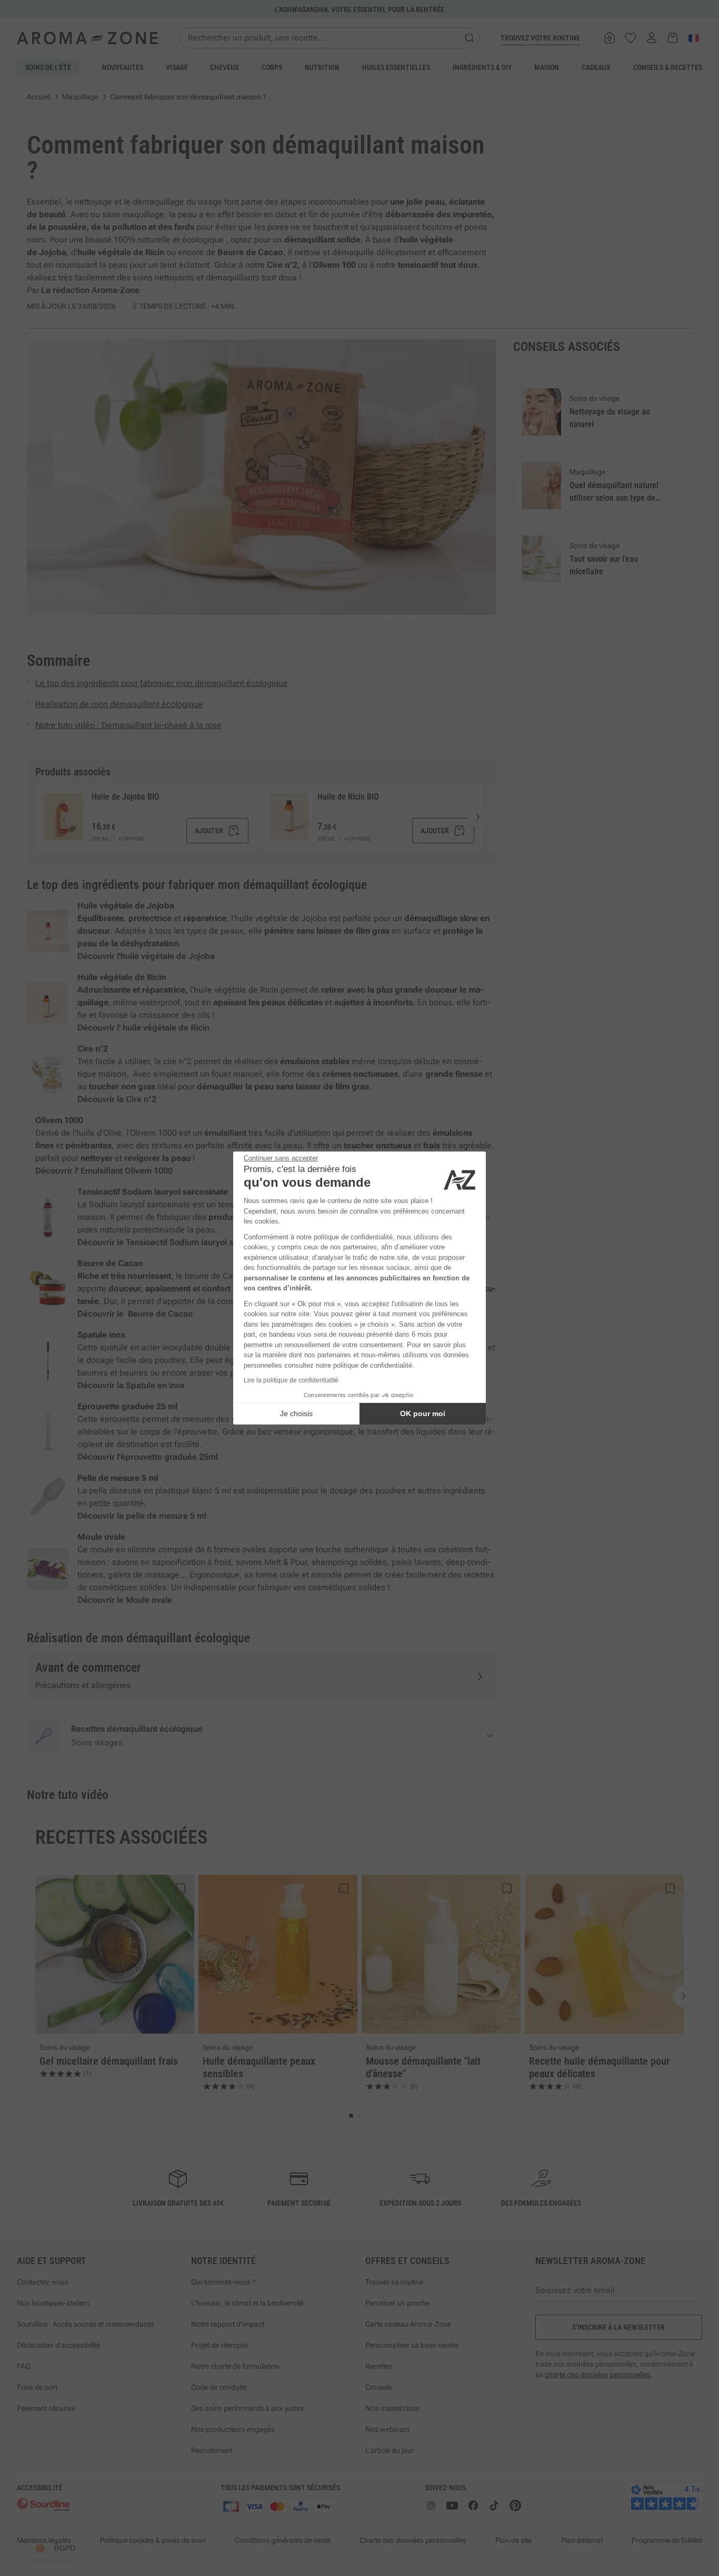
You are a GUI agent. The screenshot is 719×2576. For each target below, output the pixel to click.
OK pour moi (423, 1413)
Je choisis (296, 1413)
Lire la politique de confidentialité (291, 1380)
